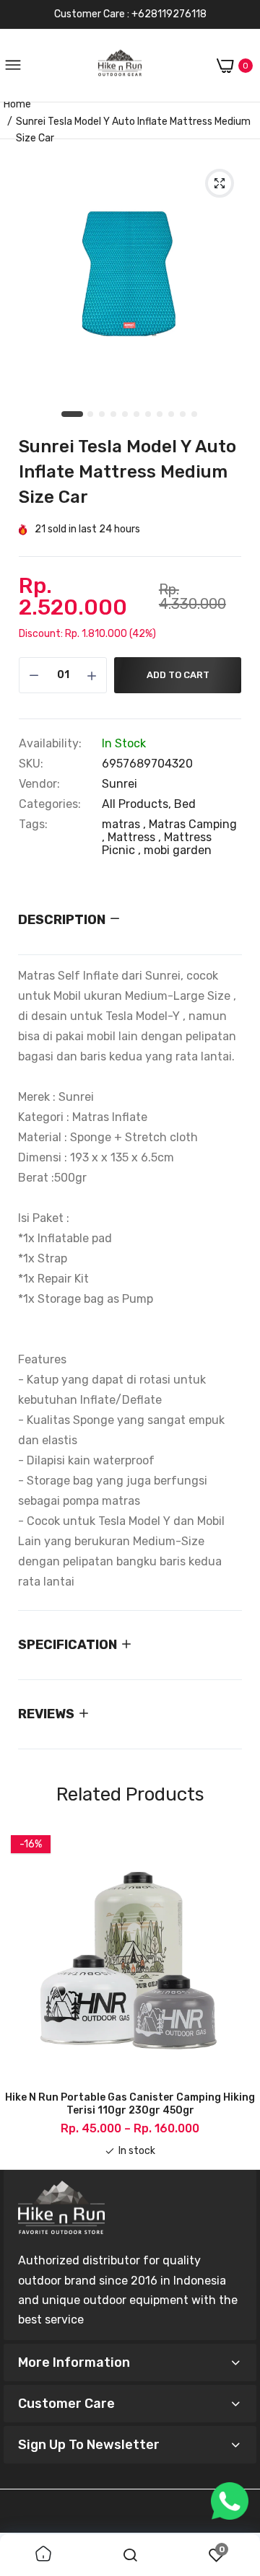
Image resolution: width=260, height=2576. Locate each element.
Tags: (33, 825)
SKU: (31, 764)
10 (183, 415)
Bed (185, 804)
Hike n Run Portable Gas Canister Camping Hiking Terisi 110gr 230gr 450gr (130, 2104)
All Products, (138, 804)
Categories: (50, 804)
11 (195, 415)
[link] (43, 2555)
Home (17, 104)
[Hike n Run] (120, 66)
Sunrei (120, 784)
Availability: (50, 744)
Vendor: (39, 784)
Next (238, 1993)
